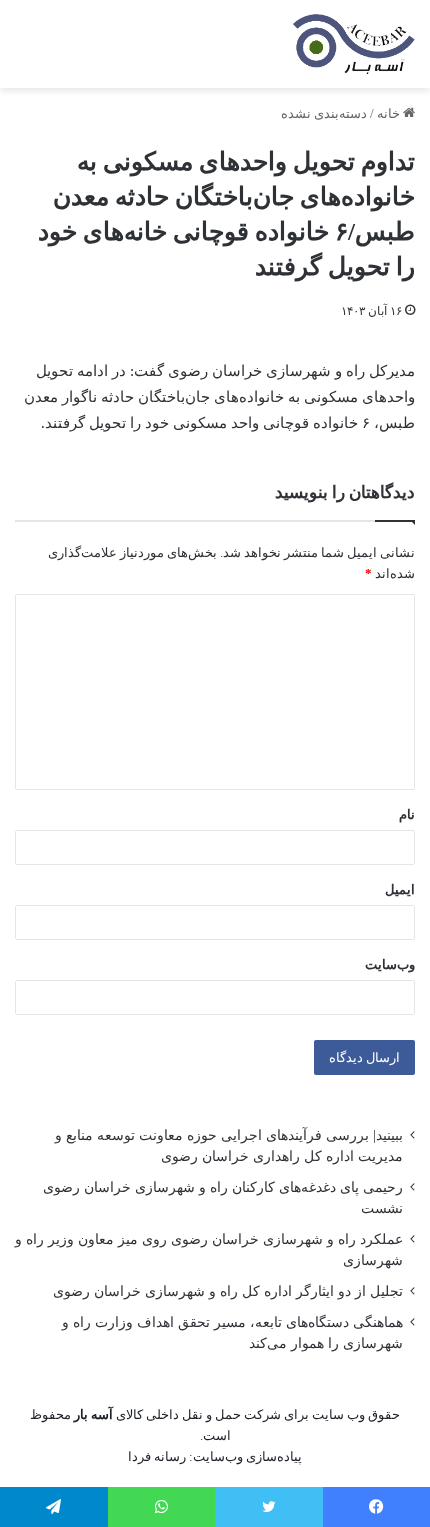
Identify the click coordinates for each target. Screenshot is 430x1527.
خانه (390, 113)
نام (407, 814)
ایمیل (400, 889)
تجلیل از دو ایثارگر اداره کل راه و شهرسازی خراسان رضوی (228, 1291)
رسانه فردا (157, 1456)
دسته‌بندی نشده (324, 113)
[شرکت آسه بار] (354, 44)
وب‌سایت (390, 964)
